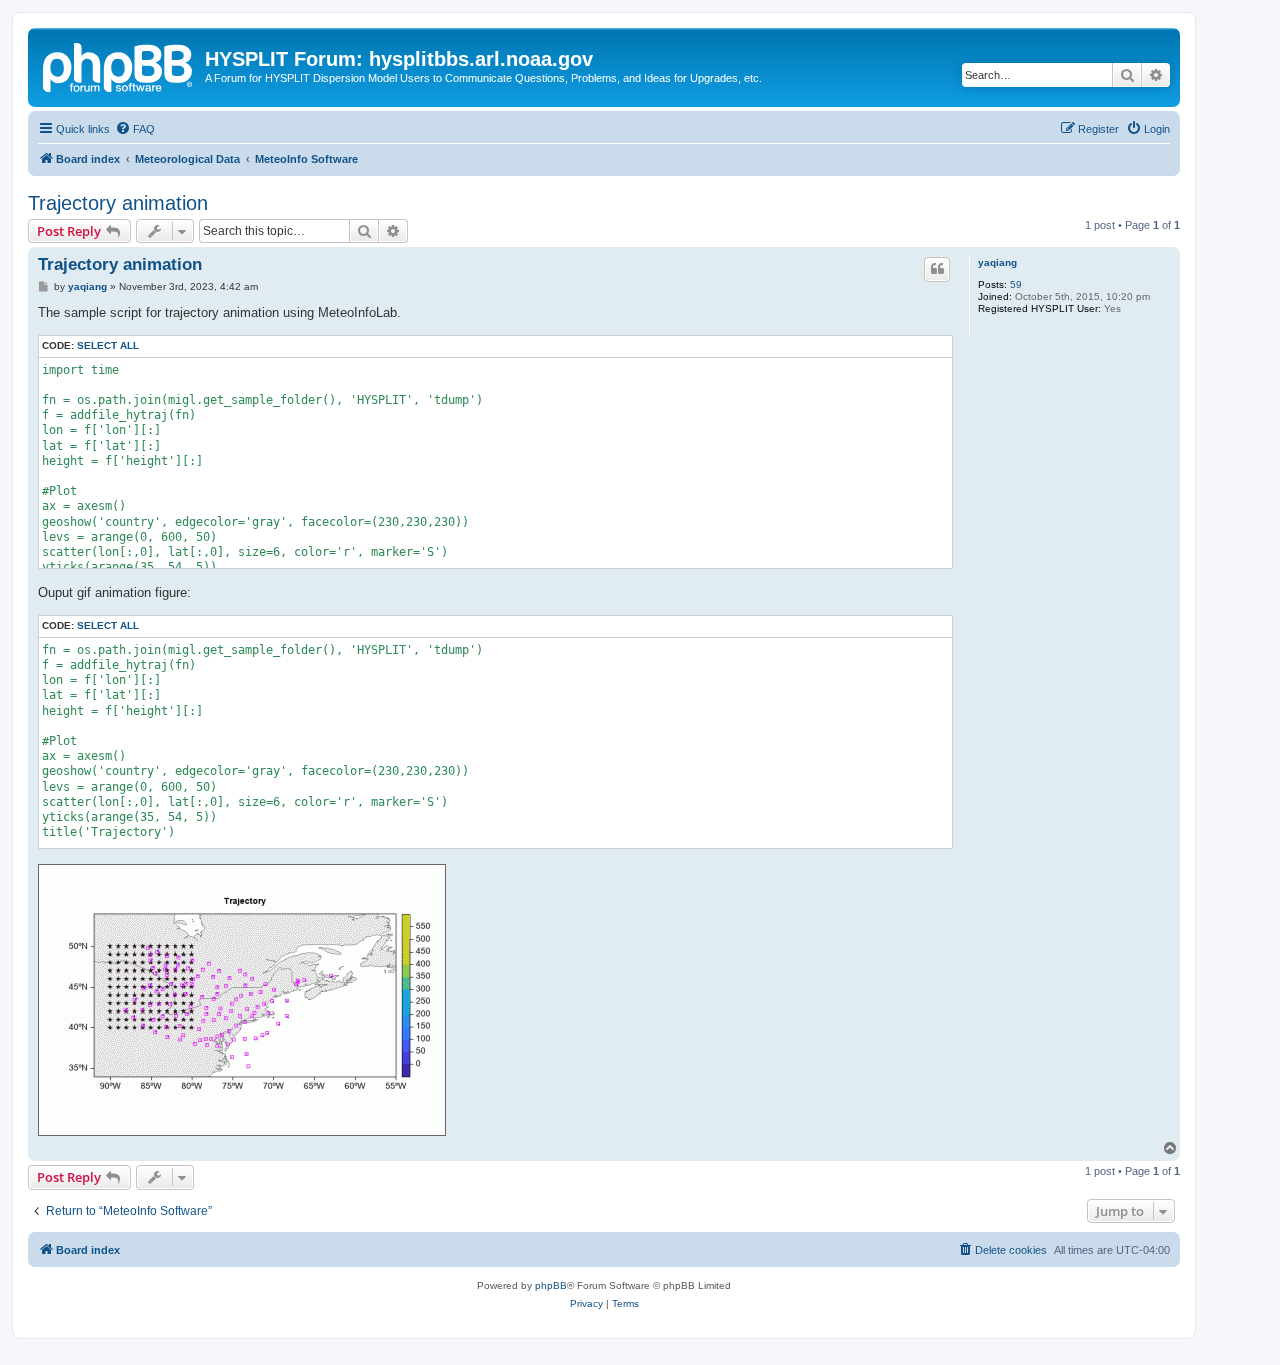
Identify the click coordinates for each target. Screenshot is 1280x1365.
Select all (108, 345)
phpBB (551, 1285)
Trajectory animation (118, 203)
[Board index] (119, 65)
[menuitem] (135, 129)
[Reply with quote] (937, 269)
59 (1016, 284)
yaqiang (997, 262)
